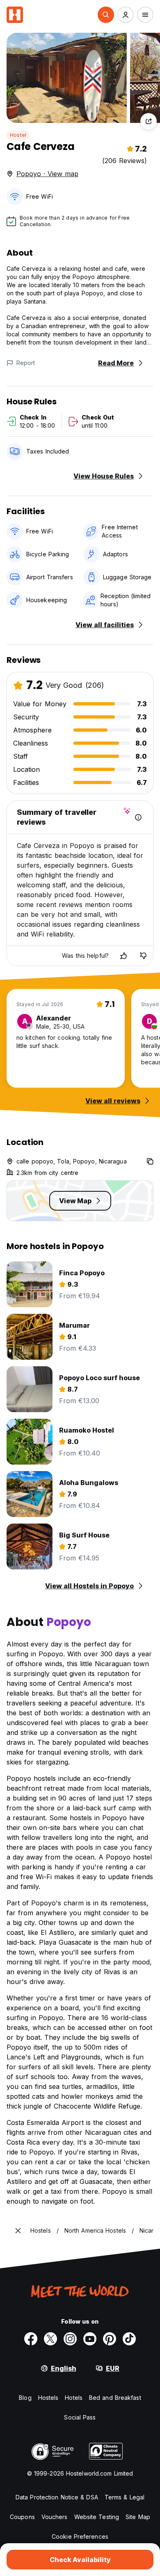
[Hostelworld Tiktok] (129, 2339)
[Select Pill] (106, 15)
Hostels (48, 2398)
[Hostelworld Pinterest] (110, 2339)
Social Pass (80, 2417)
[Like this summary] (123, 956)
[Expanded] (18, 2231)
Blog (25, 2398)
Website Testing (97, 2517)
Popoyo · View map (47, 174)
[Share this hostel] (149, 121)
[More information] (138, 817)
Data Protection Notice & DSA (57, 2497)
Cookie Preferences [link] (80, 2536)
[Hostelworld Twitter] (50, 2339)
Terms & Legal (125, 2497)
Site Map (138, 2517)
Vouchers (55, 2517)
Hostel (18, 135)
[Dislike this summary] (143, 956)
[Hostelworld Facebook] (31, 2339)
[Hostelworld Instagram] (70, 2339)
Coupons (22, 2517)
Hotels (74, 2398)
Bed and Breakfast (115, 2398)
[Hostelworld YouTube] (90, 2339)
